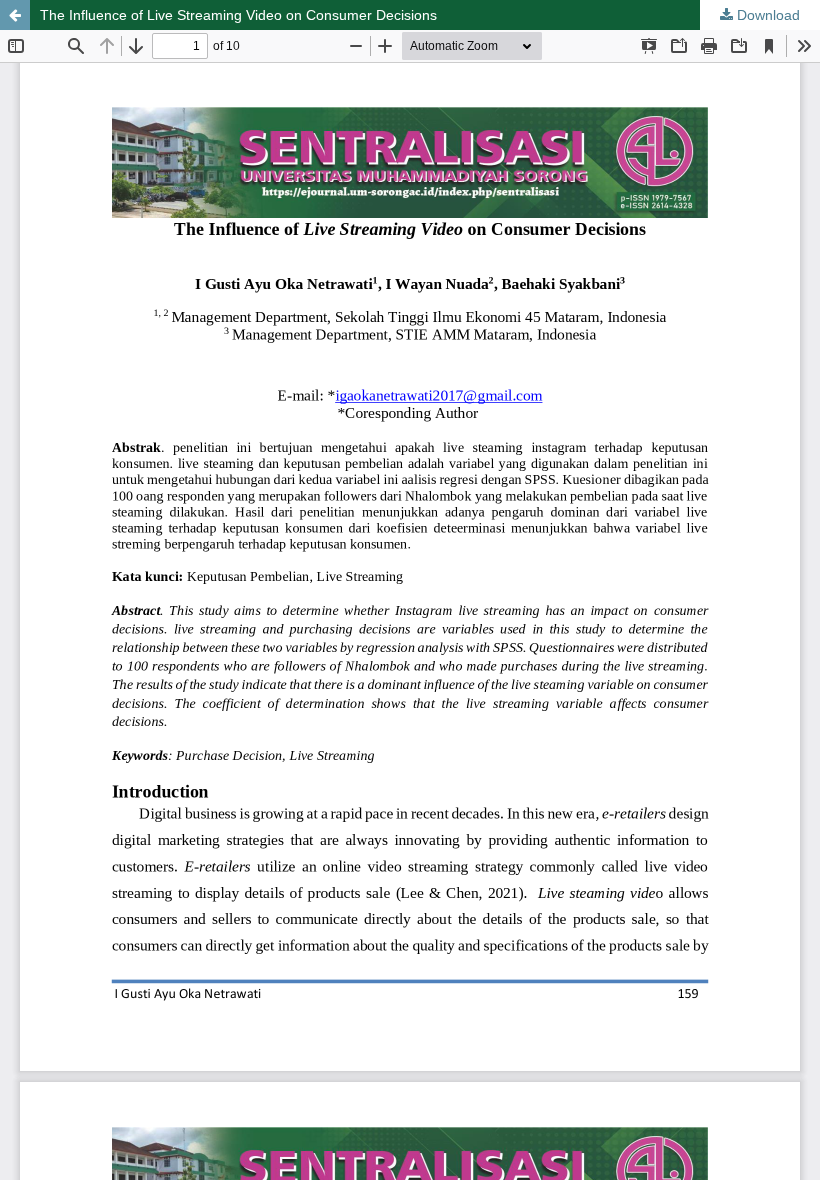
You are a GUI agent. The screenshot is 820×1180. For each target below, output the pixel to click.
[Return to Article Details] (15, 15)
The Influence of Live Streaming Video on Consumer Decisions (238, 15)
